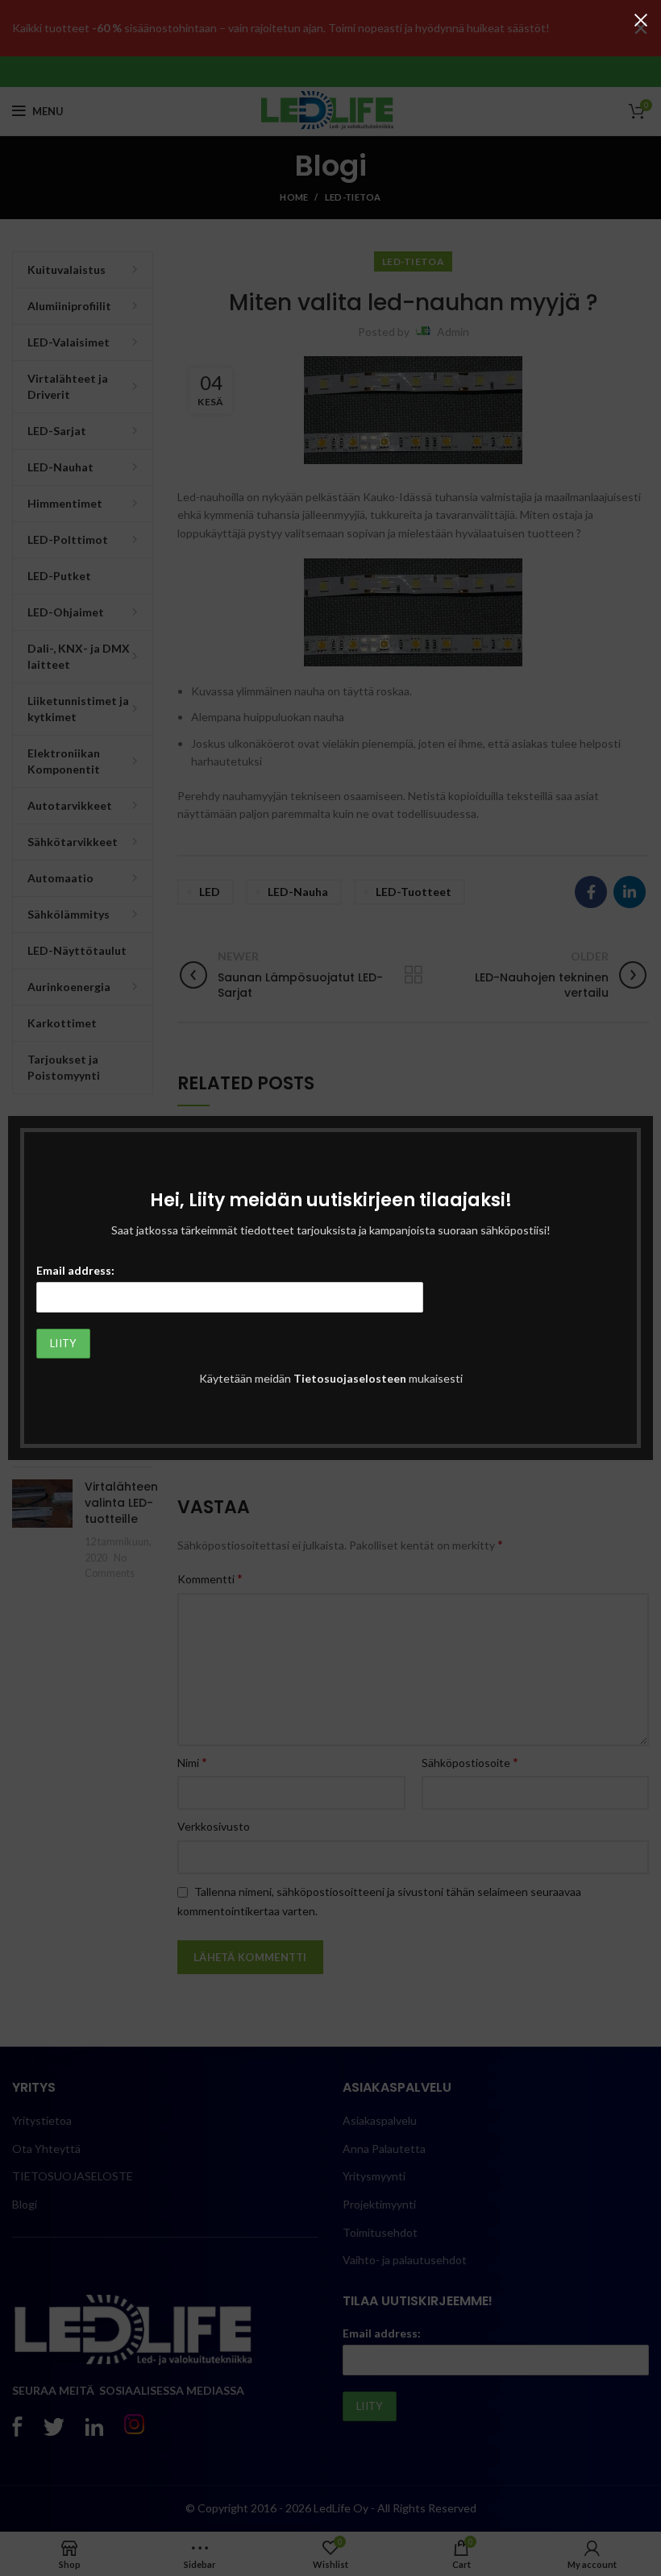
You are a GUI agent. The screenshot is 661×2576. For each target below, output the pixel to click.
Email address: (75, 1270)
